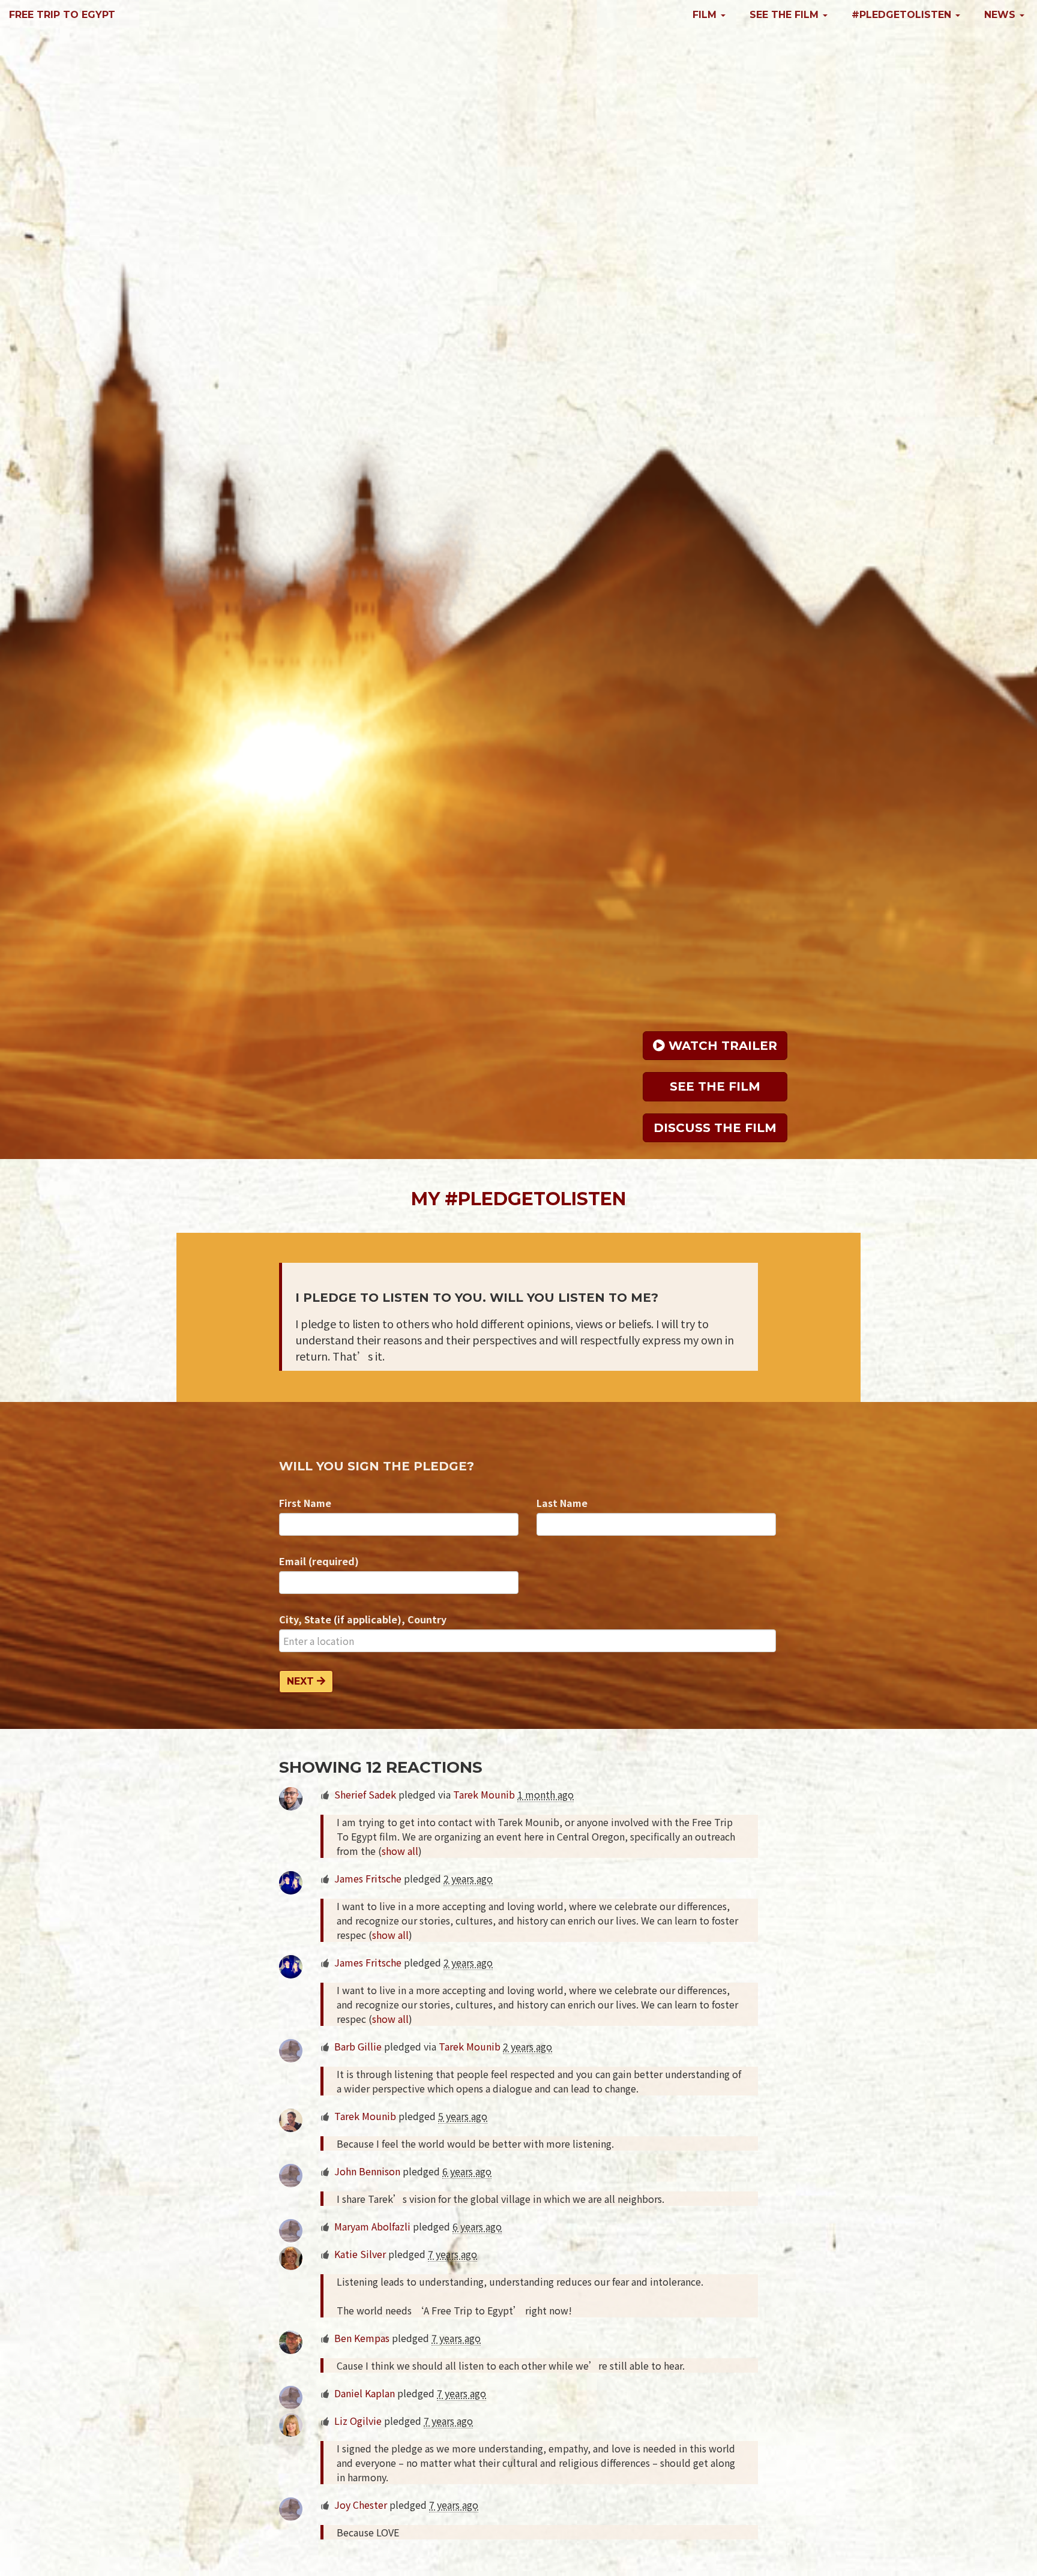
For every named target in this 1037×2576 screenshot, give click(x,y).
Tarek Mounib (484, 1794)
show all (400, 1851)
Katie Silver (360, 2254)
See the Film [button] (786, 15)
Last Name (562, 1503)
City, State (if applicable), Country (363, 1619)
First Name (305, 1503)
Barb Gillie (358, 2046)
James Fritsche (368, 1878)
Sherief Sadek (365, 1794)
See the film (715, 1086)
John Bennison (367, 2171)
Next (302, 1681)
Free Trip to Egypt (62, 15)
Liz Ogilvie (358, 2421)
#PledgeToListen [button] (903, 15)
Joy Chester (361, 2505)
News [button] (1001, 15)
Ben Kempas (362, 2338)
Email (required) (319, 1561)
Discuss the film (715, 1128)
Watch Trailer (721, 1046)
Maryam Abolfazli (372, 2226)
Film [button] (706, 15)
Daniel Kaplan (365, 2393)
